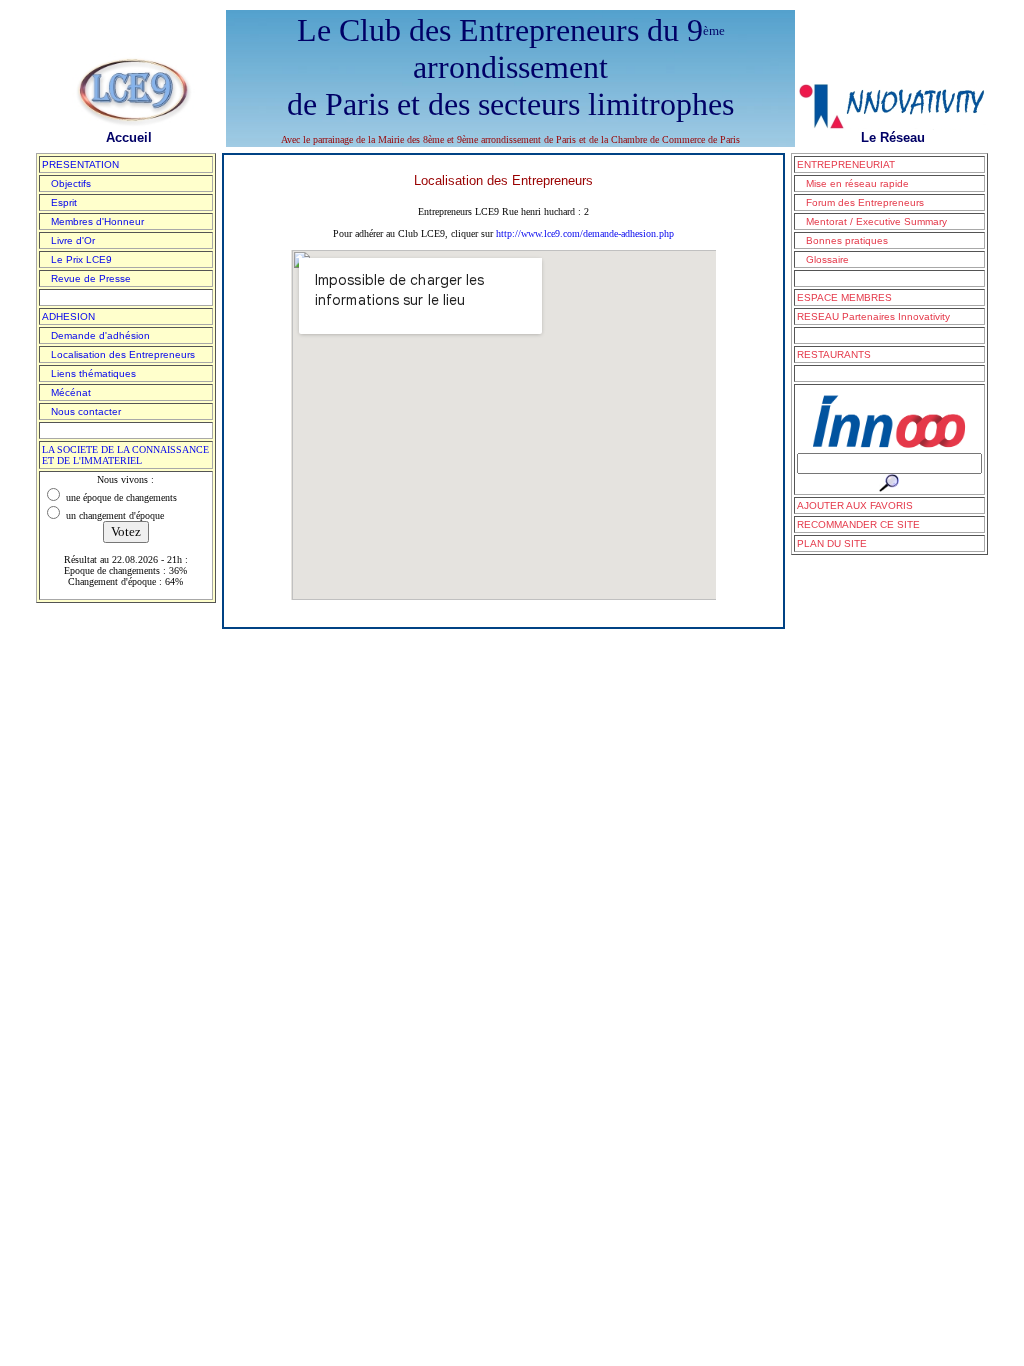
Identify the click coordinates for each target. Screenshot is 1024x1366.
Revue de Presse (86, 278)
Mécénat (66, 392)
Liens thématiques (89, 373)
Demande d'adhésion (96, 335)
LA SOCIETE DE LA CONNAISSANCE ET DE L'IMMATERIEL (125, 455)
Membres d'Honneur (93, 221)
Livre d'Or (68, 240)
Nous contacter (81, 411)
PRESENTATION (80, 164)
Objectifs (66, 183)
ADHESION (68, 316)
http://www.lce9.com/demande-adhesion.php (585, 233)
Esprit (59, 202)
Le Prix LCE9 (77, 259)
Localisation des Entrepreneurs (118, 354)
